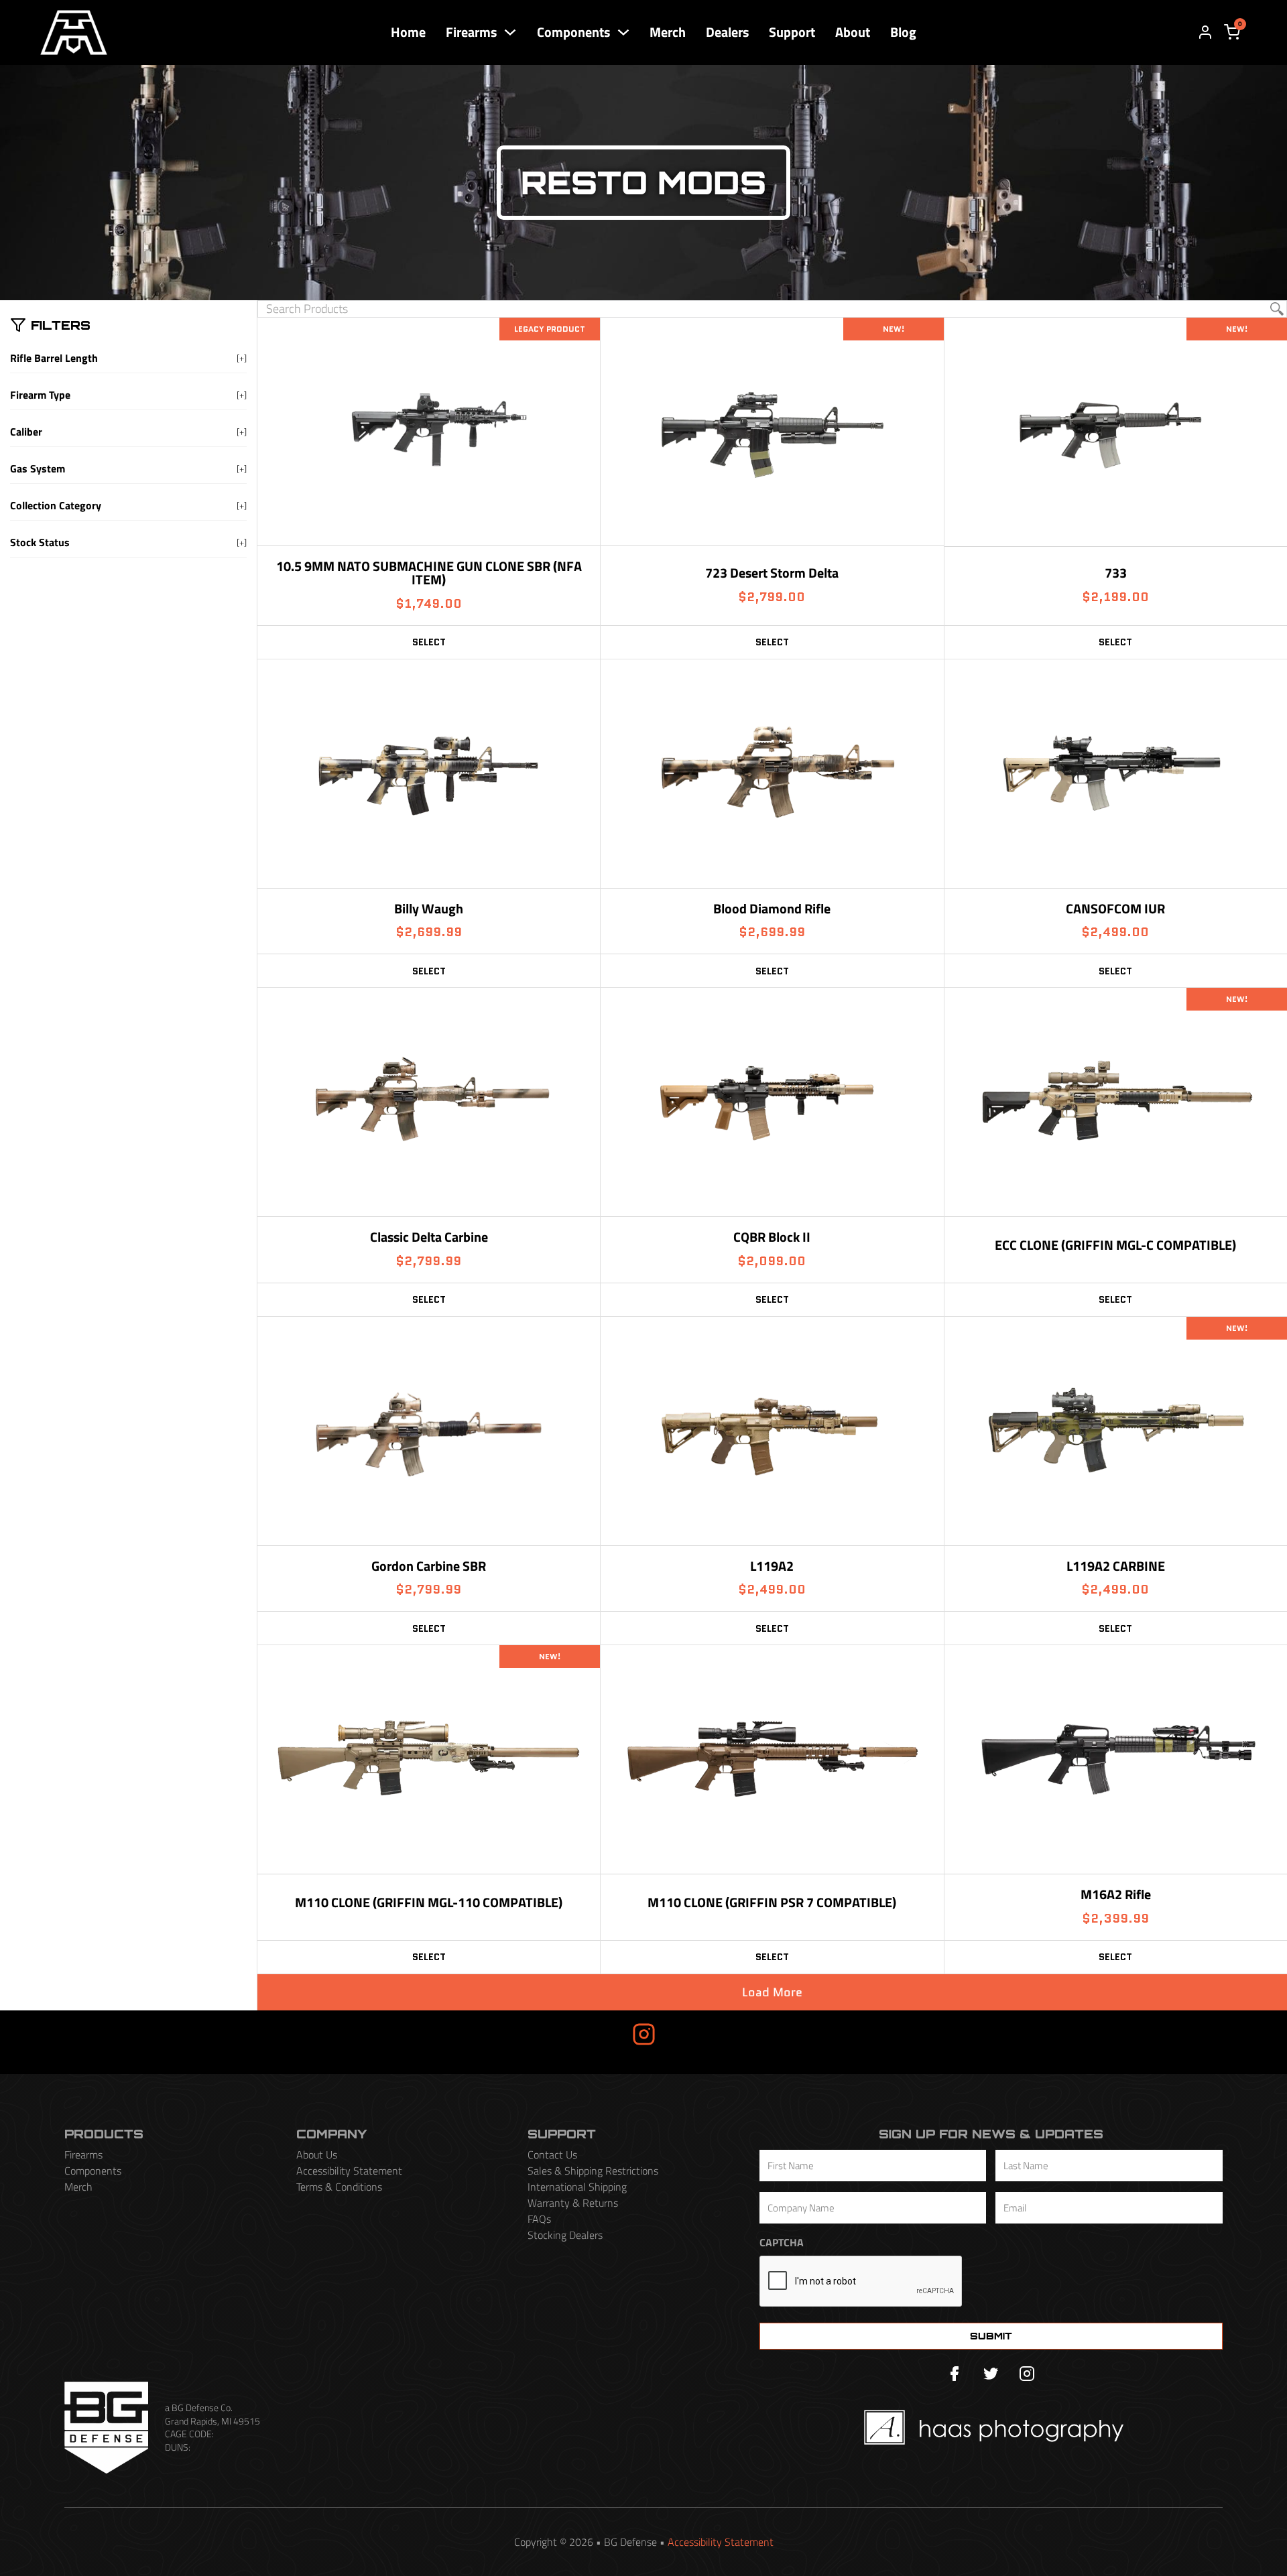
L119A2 (772, 1566)
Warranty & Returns (573, 2203)
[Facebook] (955, 2374)
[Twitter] (991, 2374)
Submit (991, 2336)
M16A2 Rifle (1116, 1894)
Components (573, 32)
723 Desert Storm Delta (772, 573)
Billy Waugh (429, 908)
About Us (317, 2154)
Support (792, 32)
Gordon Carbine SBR (429, 1566)
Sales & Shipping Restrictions (593, 2171)
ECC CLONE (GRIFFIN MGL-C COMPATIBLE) (1115, 1245)
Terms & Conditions (339, 2187)
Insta (598, 2034)
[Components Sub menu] (623, 32)
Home (408, 32)
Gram (689, 2034)
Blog (903, 32)
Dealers (727, 32)
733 (1116, 573)
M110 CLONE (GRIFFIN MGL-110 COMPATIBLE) (429, 1902)
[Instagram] (1027, 2374)
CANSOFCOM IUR (1115, 908)
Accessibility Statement (349, 2171)
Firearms (471, 32)
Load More (772, 1992)
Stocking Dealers (565, 2235)
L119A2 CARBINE (1116, 1566)
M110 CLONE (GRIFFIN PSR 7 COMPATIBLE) (772, 1902)
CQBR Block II (772, 1237)
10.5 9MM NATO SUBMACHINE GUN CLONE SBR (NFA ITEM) (429, 573)
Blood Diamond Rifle (772, 908)
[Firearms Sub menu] (510, 32)
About (853, 32)
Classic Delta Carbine (429, 1237)
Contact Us (552, 2154)
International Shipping (577, 2187)
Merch (668, 32)
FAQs (539, 2219)
